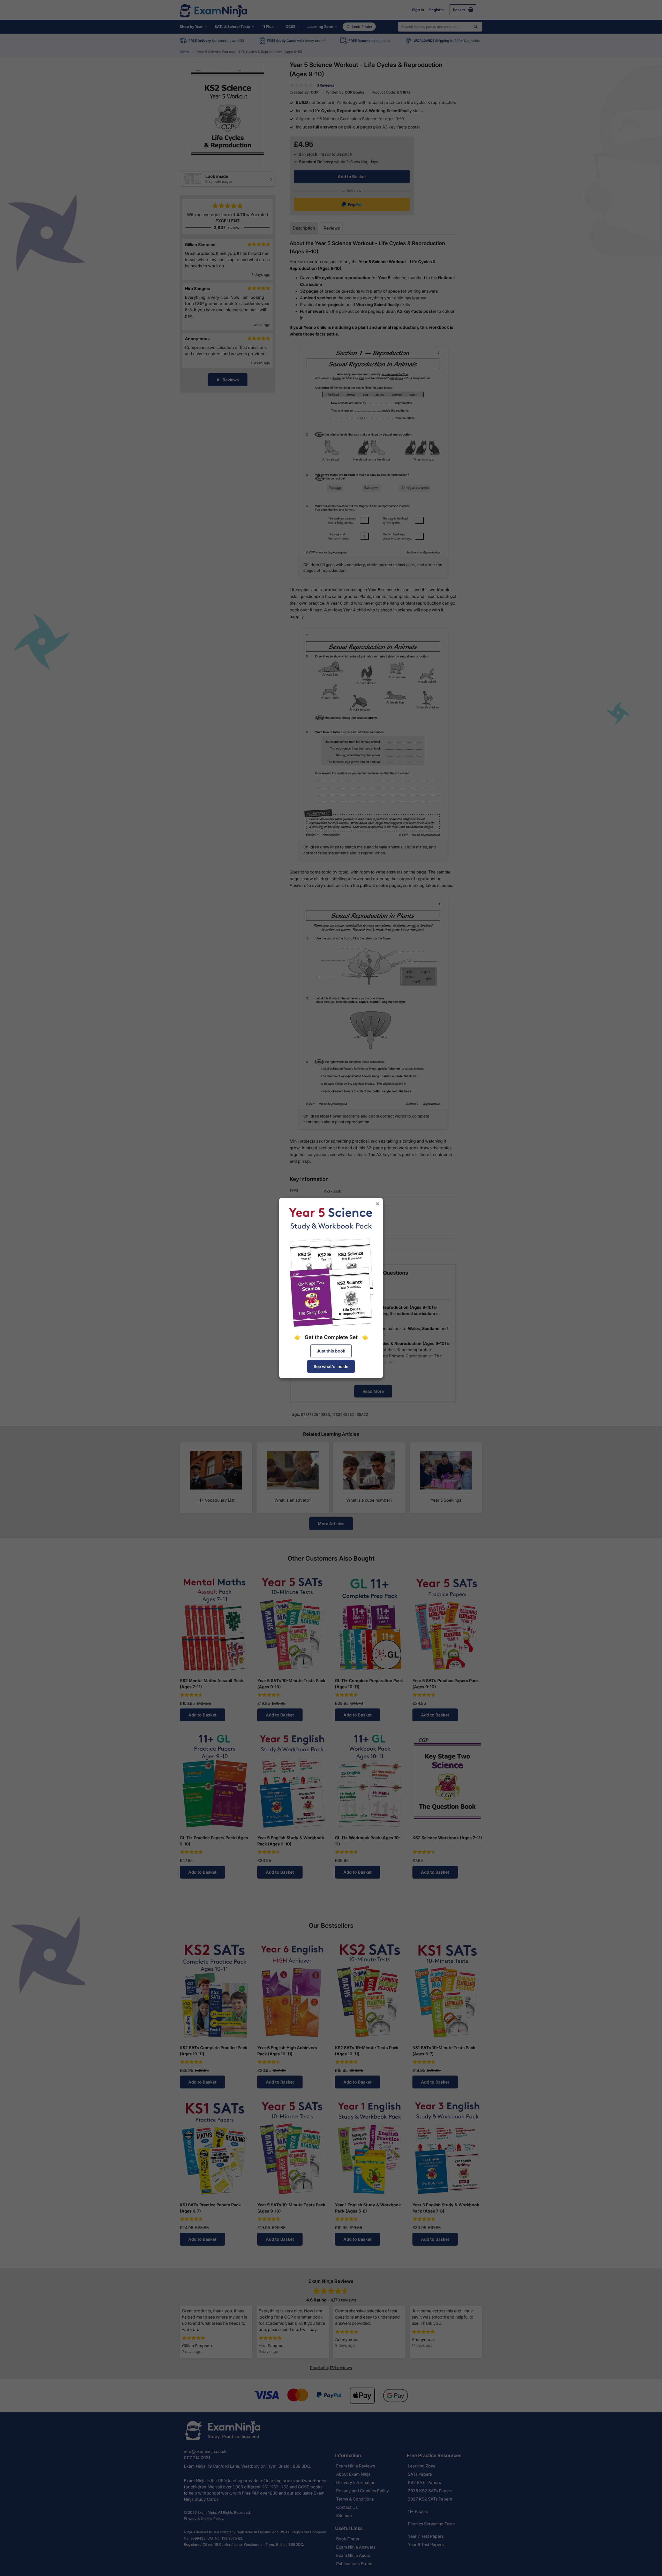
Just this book (331, 1351)
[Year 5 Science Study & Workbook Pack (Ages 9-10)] (331, 1267)
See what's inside (331, 1366)
